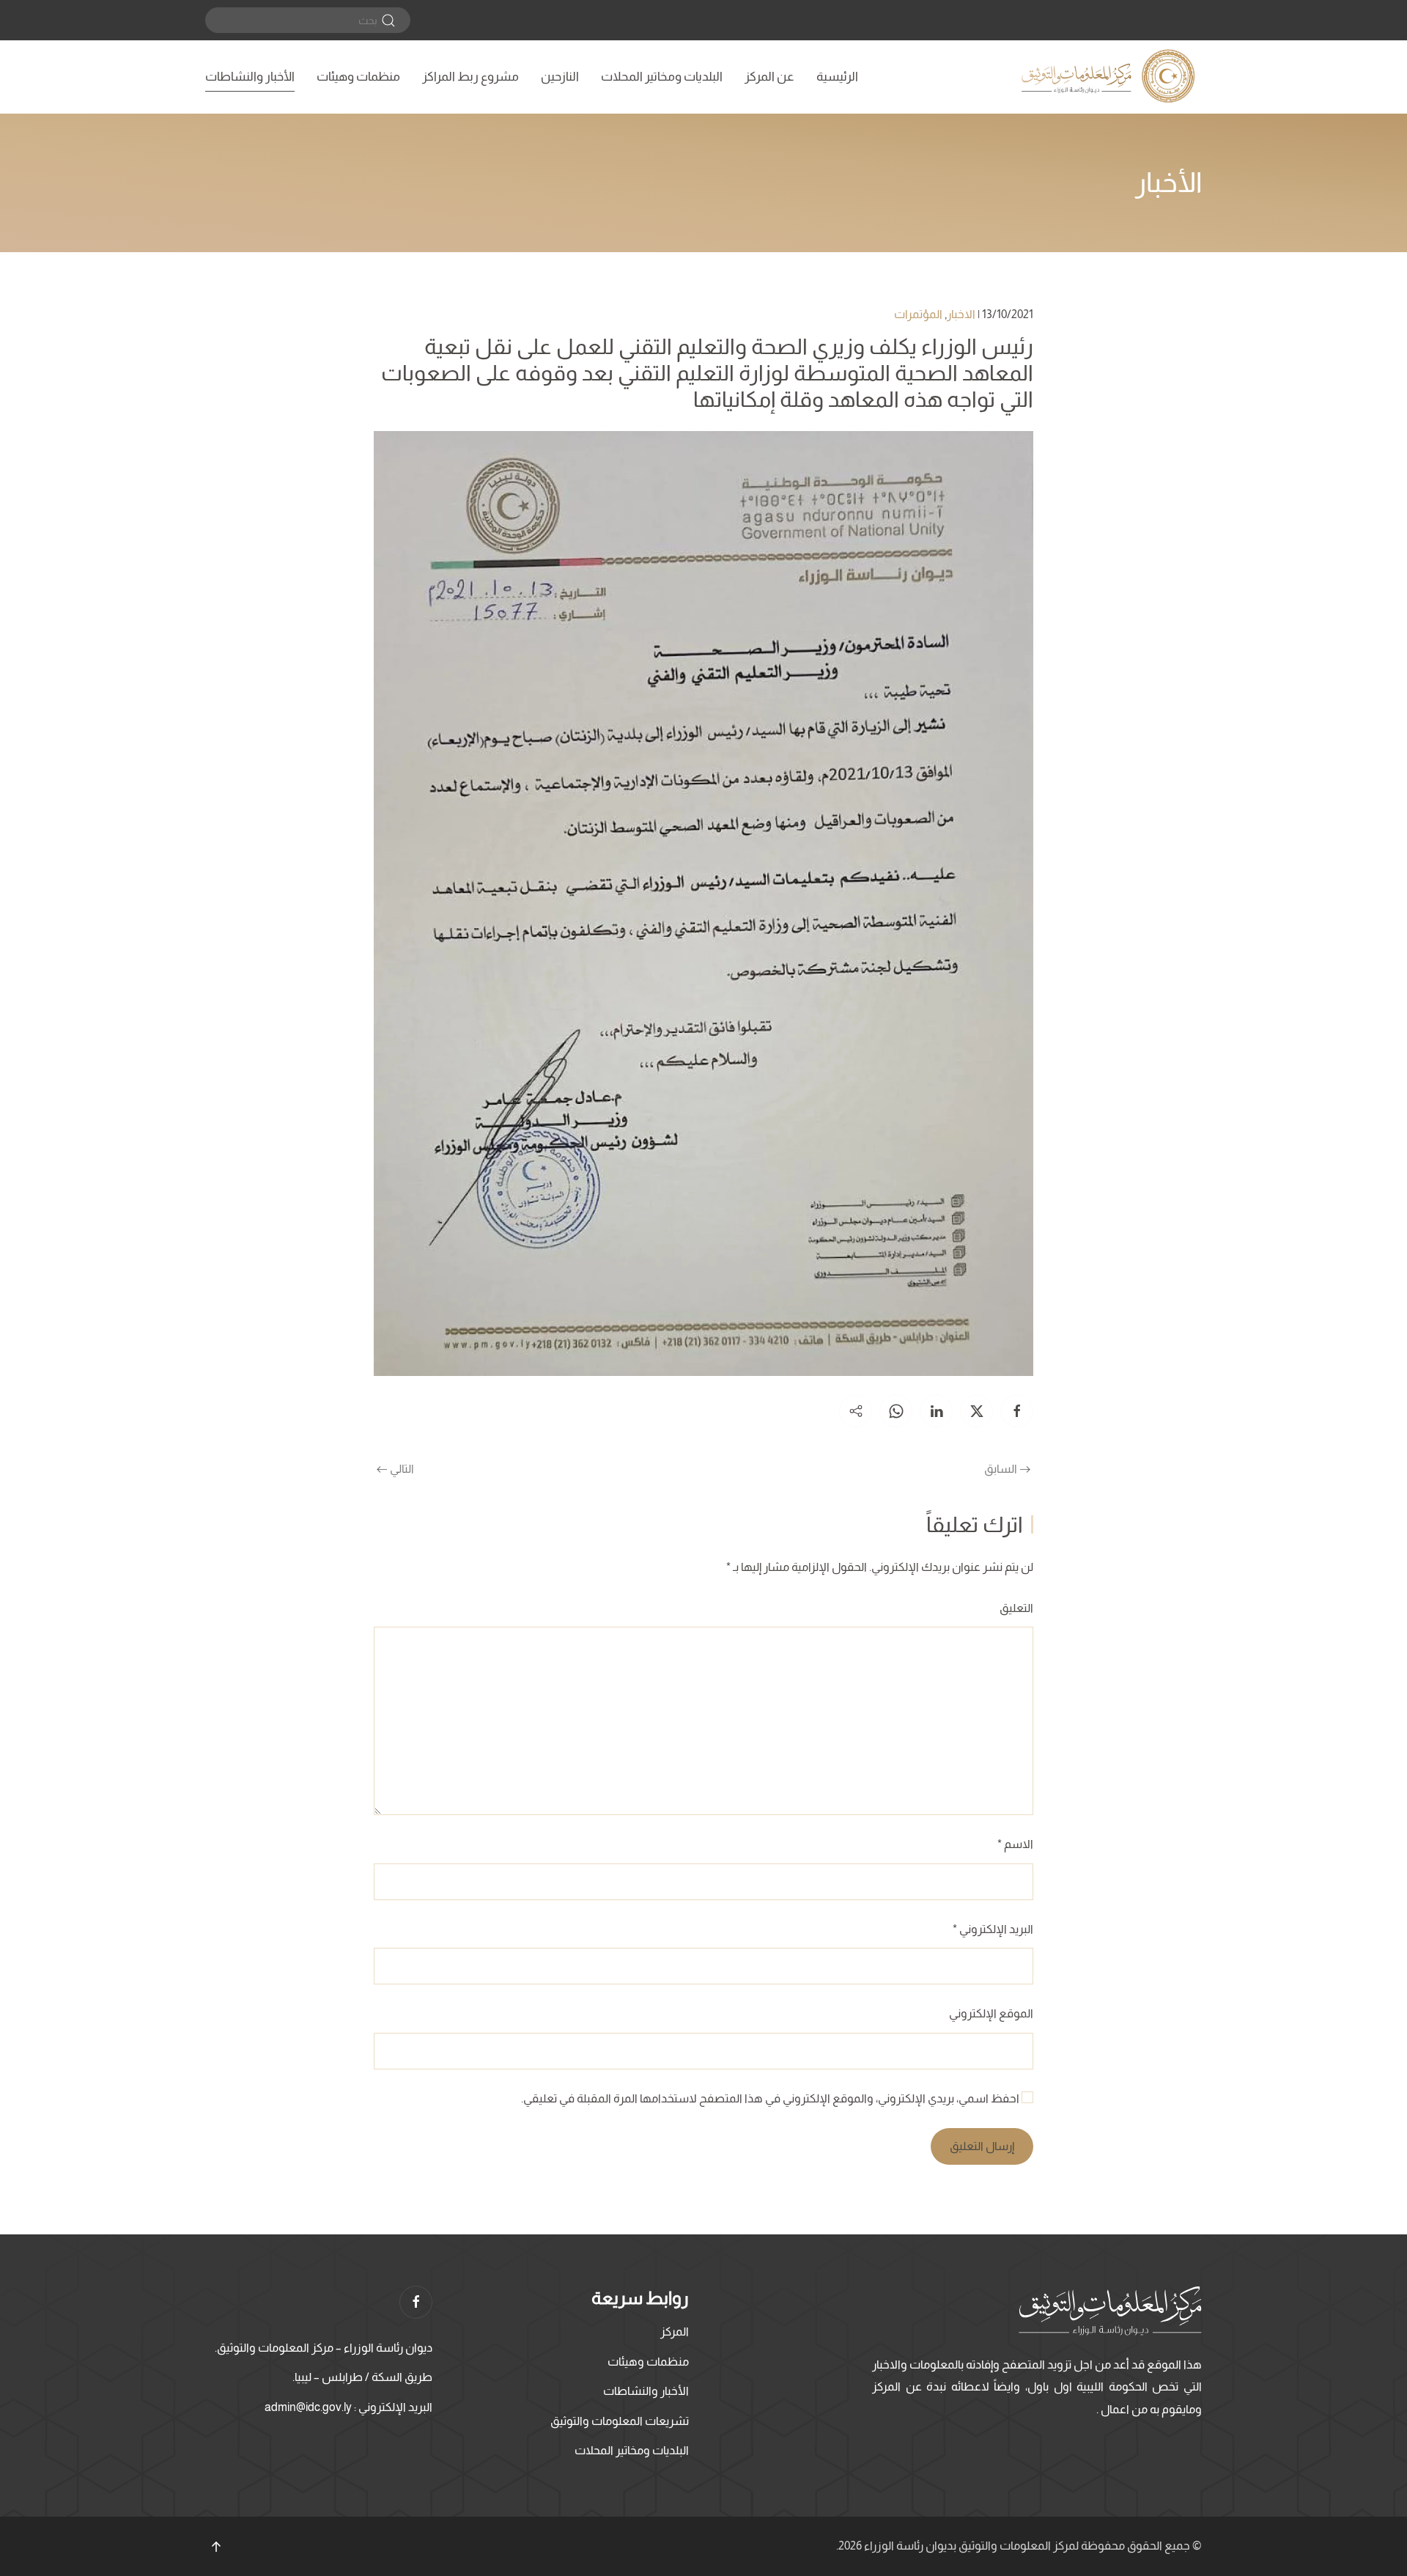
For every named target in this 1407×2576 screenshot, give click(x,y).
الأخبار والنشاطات (250, 77)
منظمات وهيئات (358, 77)
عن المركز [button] (769, 77)
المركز (675, 2332)
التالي (402, 1469)
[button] (216, 2547)
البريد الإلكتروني (993, 1929)
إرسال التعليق (982, 2146)
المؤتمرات (918, 314)
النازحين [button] (560, 77)
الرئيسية (837, 77)
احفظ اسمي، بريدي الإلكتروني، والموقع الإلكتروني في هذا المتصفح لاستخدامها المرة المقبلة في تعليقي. (771, 2098)
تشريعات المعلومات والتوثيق (620, 2421)
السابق (1001, 1469)
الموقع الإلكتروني (991, 2013)
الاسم (1015, 1844)
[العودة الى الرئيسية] (1110, 77)
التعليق (1016, 1608)
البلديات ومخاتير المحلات (662, 77)
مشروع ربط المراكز (470, 77)
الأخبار (1168, 183)
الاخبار (961, 314)
